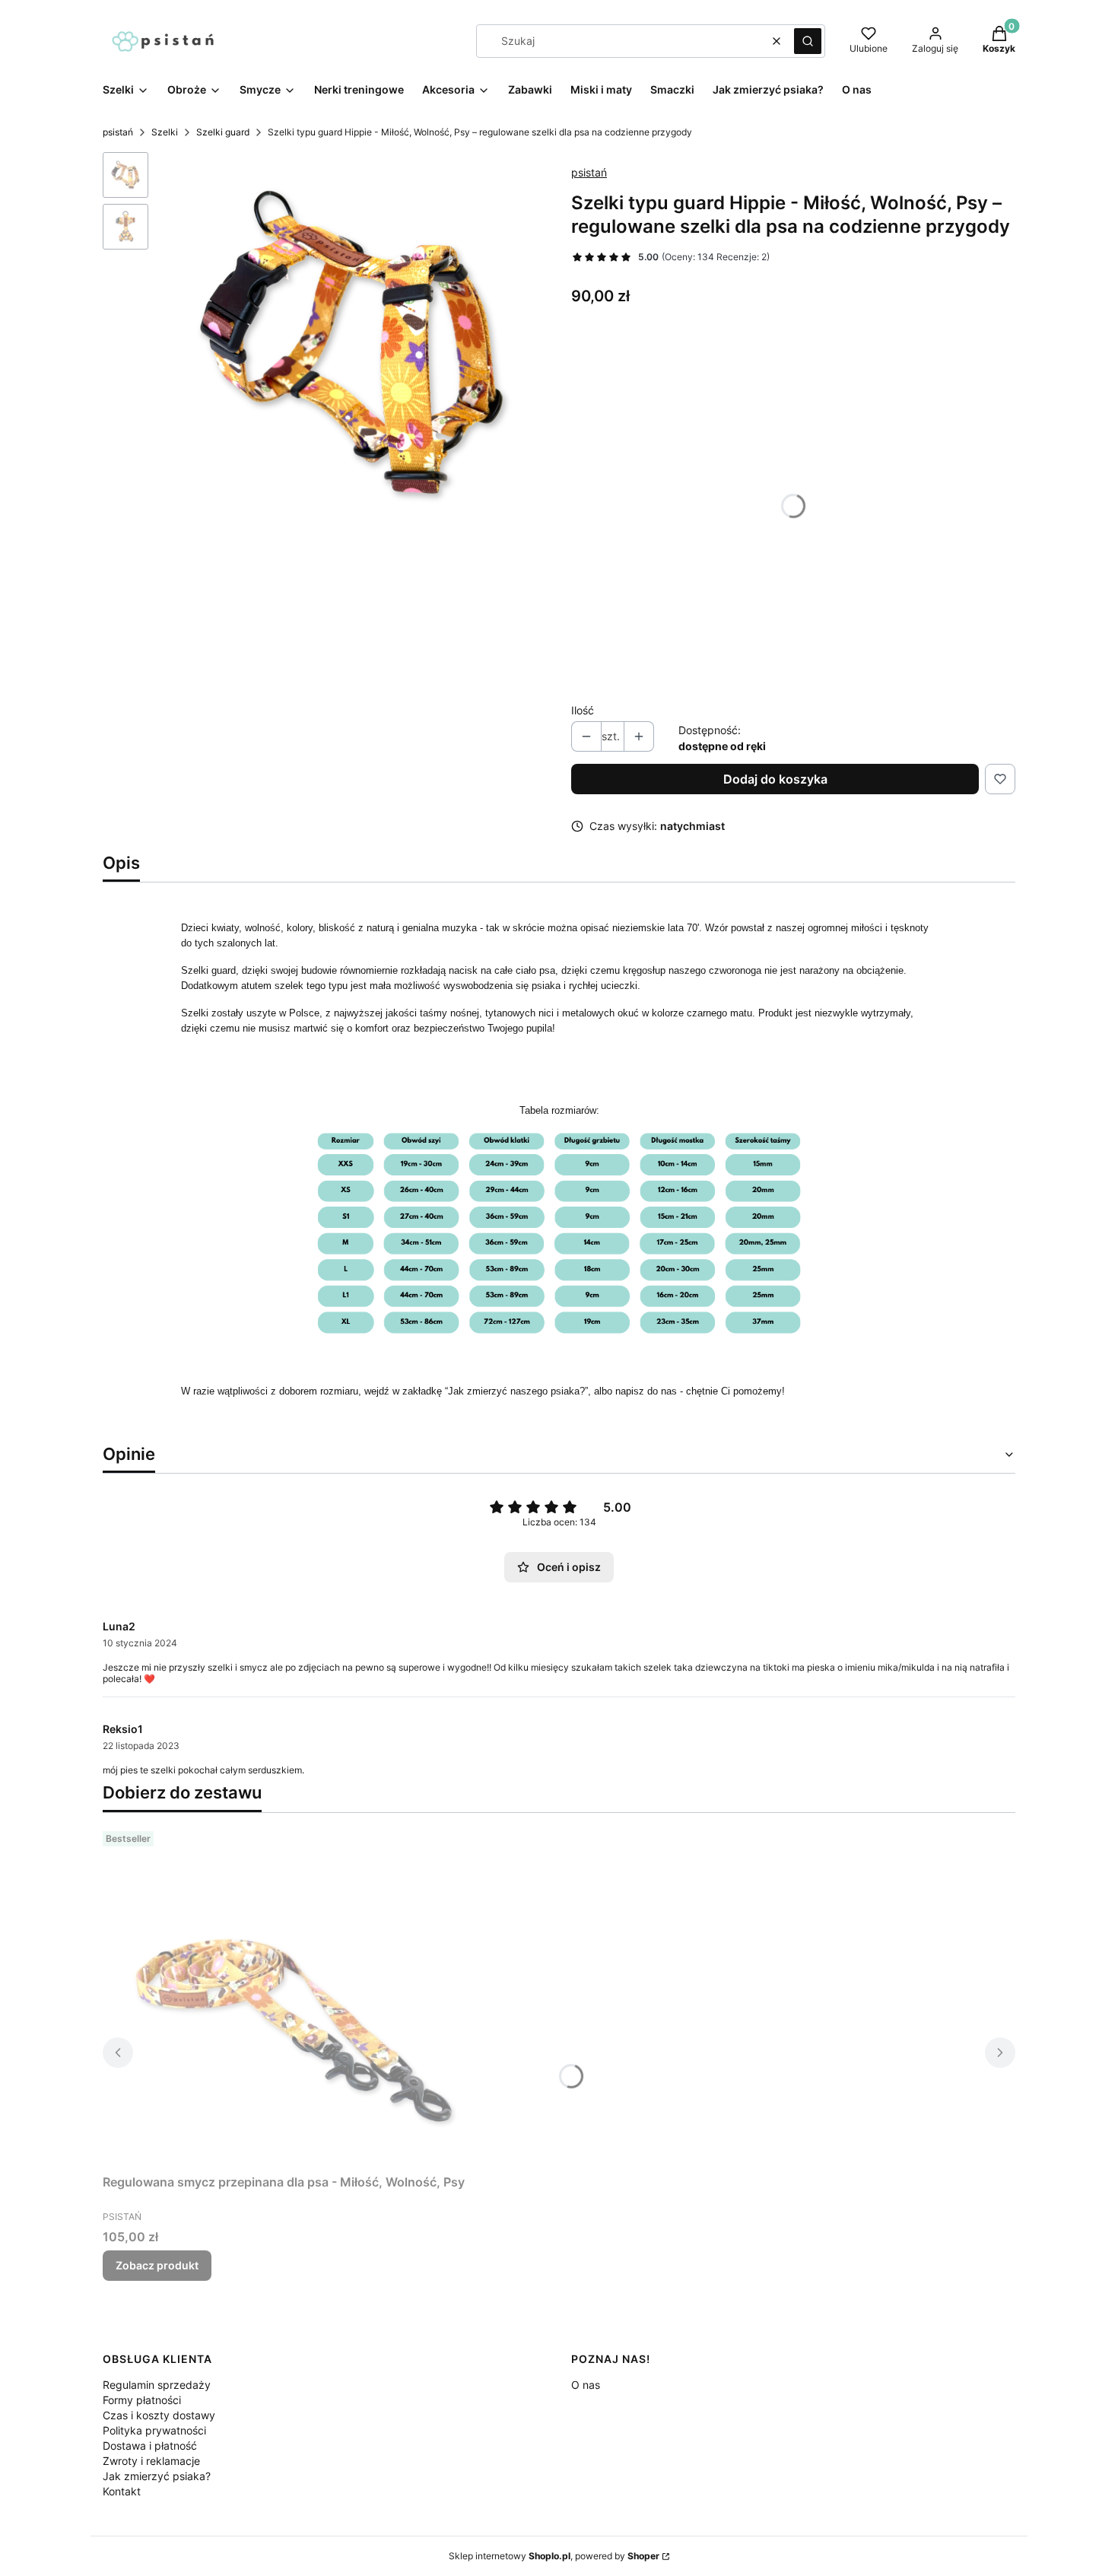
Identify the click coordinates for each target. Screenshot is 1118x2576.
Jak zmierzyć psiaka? (157, 2476)
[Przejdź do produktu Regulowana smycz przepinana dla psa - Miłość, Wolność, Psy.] (293, 1996)
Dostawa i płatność (150, 2446)
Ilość (583, 710)
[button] (808, 41)
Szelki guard (223, 132)
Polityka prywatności (154, 2430)
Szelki (165, 132)
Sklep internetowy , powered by (554, 2556)
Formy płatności (142, 2400)
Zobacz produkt (157, 2265)
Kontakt (122, 2491)
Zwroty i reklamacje (151, 2461)
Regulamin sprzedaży (157, 2385)
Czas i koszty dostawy (159, 2415)
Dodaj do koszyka (775, 779)
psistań (118, 132)
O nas (586, 2385)
